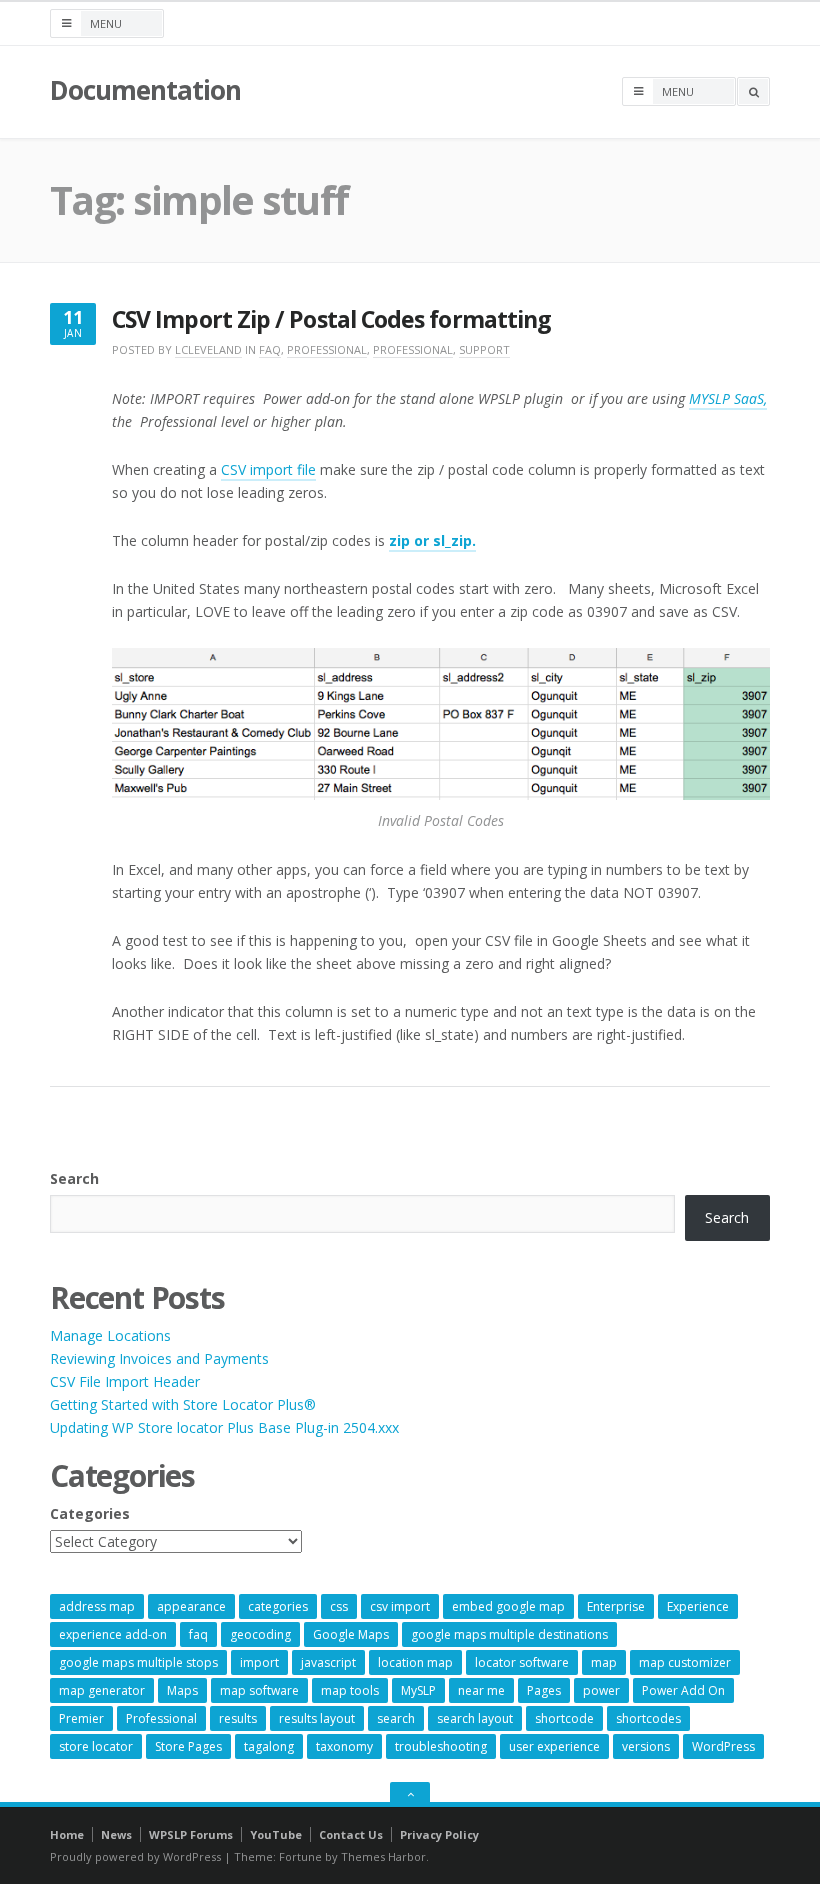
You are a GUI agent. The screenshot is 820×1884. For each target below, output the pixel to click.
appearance (191, 1606)
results (238, 1718)
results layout (317, 1718)
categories (278, 1606)
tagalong (269, 1746)
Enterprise (616, 1606)
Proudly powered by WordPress (135, 1856)
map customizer (685, 1662)
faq (198, 1634)
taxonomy (344, 1746)
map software (259, 1690)
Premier (81, 1718)
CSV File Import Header (125, 1381)
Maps (182, 1690)
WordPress (723, 1746)
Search (74, 1178)
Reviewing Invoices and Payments (159, 1358)
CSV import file (268, 469)
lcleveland (208, 349)
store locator (96, 1746)
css (339, 1606)
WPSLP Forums (191, 1834)
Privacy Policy (439, 1834)
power (601, 1690)
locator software (522, 1662)
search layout (475, 1718)
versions (646, 1746)
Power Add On (683, 1690)
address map (97, 1606)
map (604, 1662)
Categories (90, 1513)
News (116, 1834)
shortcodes (648, 1718)
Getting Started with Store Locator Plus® (183, 1404)
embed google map (508, 1606)
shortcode (564, 1718)
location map (415, 1662)
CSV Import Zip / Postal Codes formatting (331, 319)
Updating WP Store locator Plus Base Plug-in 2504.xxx (224, 1427)
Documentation (145, 90)
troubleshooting (441, 1746)
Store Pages (188, 1746)
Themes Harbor (383, 1856)
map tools (350, 1690)
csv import (400, 1606)
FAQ (270, 349)
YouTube (276, 1834)
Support (484, 349)
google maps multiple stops (138, 1662)
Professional (327, 349)
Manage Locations (110, 1335)
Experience (698, 1606)
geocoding (260, 1634)
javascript (328, 1662)
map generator (102, 1690)
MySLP (418, 1690)
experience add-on (113, 1634)
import (259, 1662)
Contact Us (351, 1834)
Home (67, 1834)
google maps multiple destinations (509, 1634)
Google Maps (351, 1634)
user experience (554, 1746)
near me (481, 1690)
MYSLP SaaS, (728, 398)
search (396, 1718)
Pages (544, 1690)
